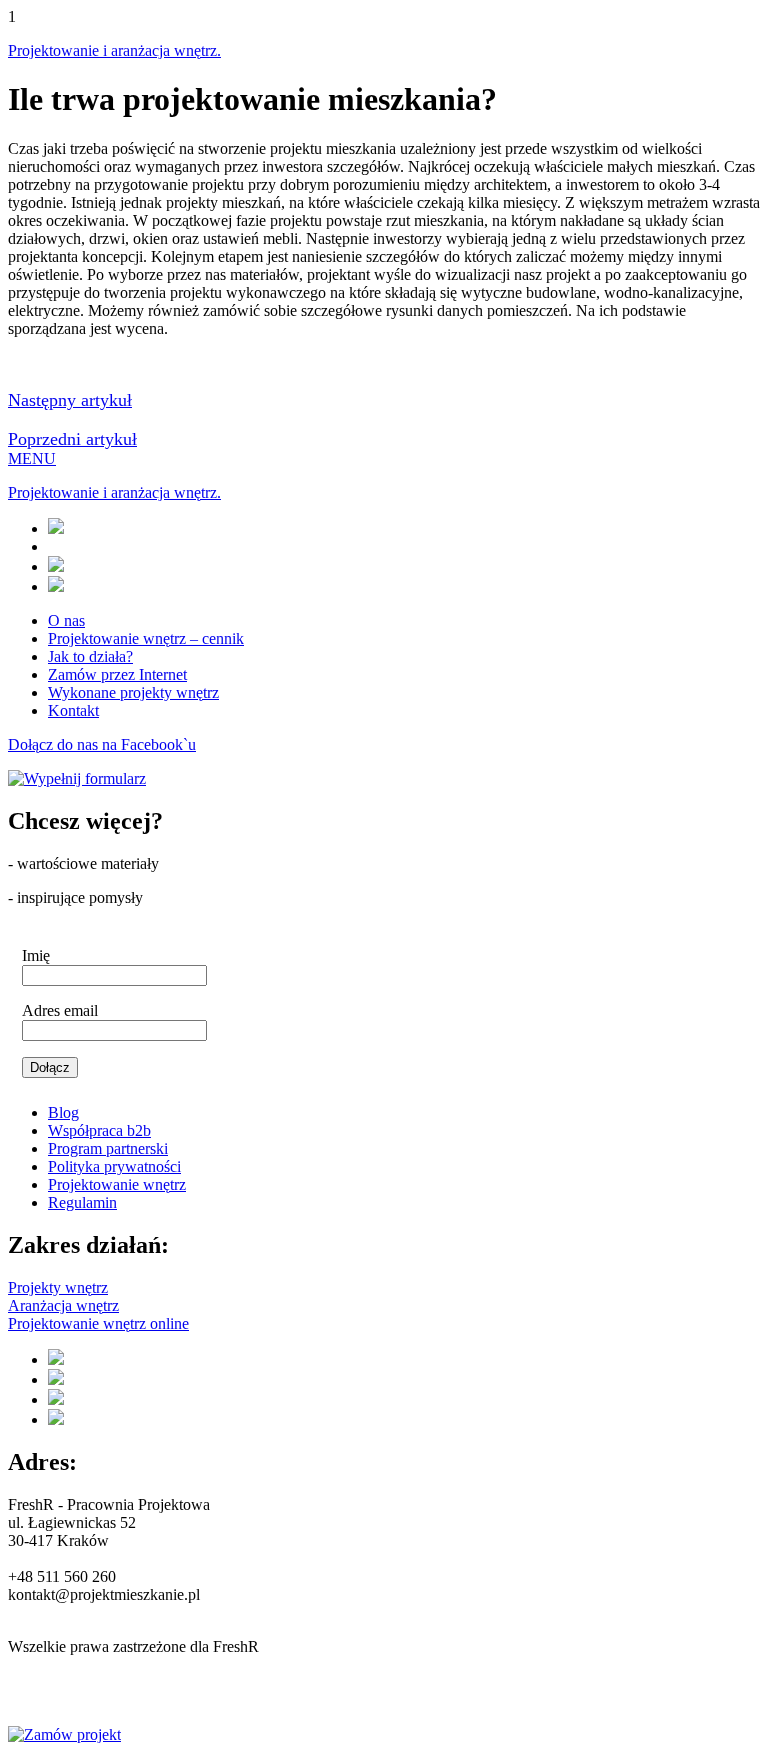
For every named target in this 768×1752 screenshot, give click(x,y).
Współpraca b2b (99, 1130)
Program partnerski (108, 1148)
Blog (63, 1112)
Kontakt (73, 710)
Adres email (60, 1010)
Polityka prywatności (114, 1166)
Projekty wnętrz (58, 1287)
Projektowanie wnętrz (117, 1184)
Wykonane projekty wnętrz (133, 692)
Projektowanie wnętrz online (98, 1323)
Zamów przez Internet (117, 674)
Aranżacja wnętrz (63, 1305)
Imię (36, 955)
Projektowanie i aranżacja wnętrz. (114, 50)
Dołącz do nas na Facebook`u (102, 744)
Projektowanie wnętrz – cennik (146, 638)
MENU (32, 458)
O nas (66, 620)
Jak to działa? (90, 656)
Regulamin (82, 1202)
